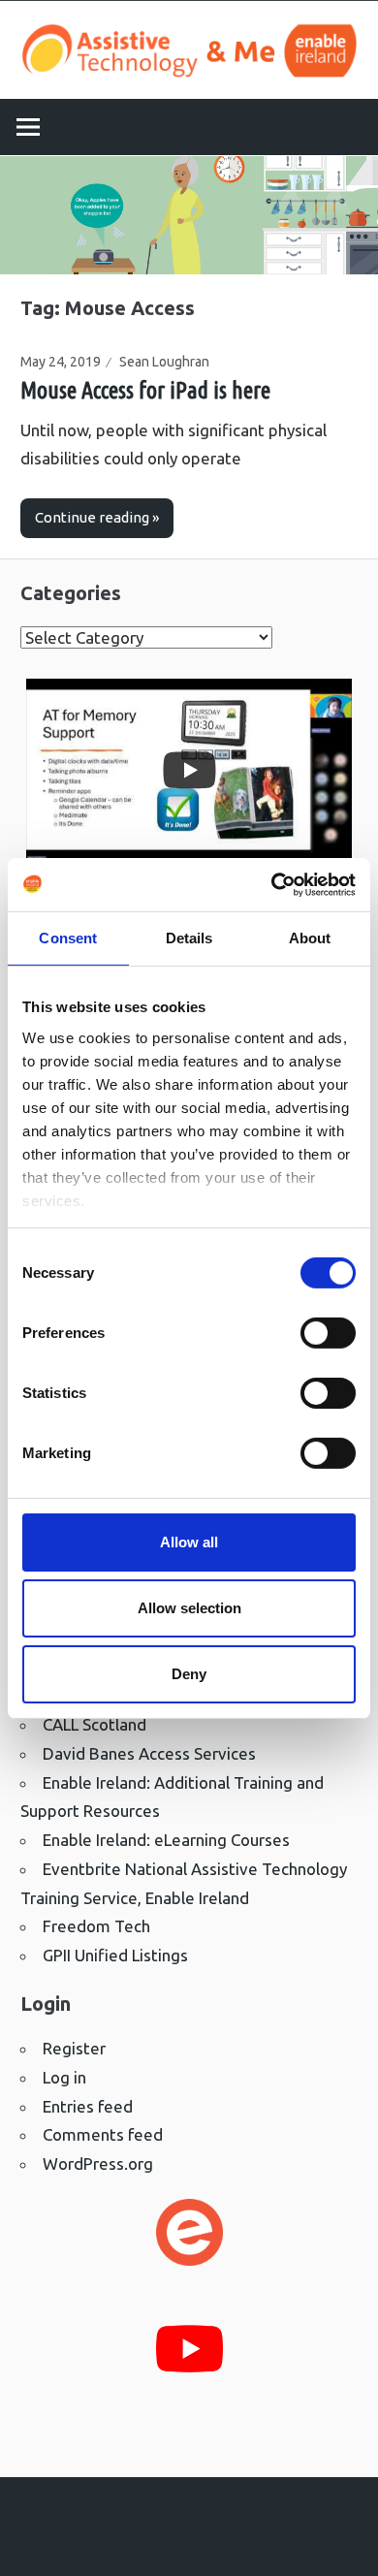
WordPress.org (98, 2163)
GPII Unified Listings (115, 1955)
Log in (64, 2077)
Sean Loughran (164, 362)
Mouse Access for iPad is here (145, 390)
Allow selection (189, 1608)
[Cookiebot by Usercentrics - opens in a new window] (272, 884)
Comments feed (103, 2134)
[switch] (328, 1333)
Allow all (189, 1542)
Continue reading (92, 517)
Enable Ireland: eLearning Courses (166, 1840)
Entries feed (88, 2106)
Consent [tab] (68, 938)
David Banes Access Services (149, 1753)
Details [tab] (189, 938)
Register (74, 2048)
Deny (189, 1673)
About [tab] (310, 938)
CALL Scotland (94, 1724)
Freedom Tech (96, 1926)
